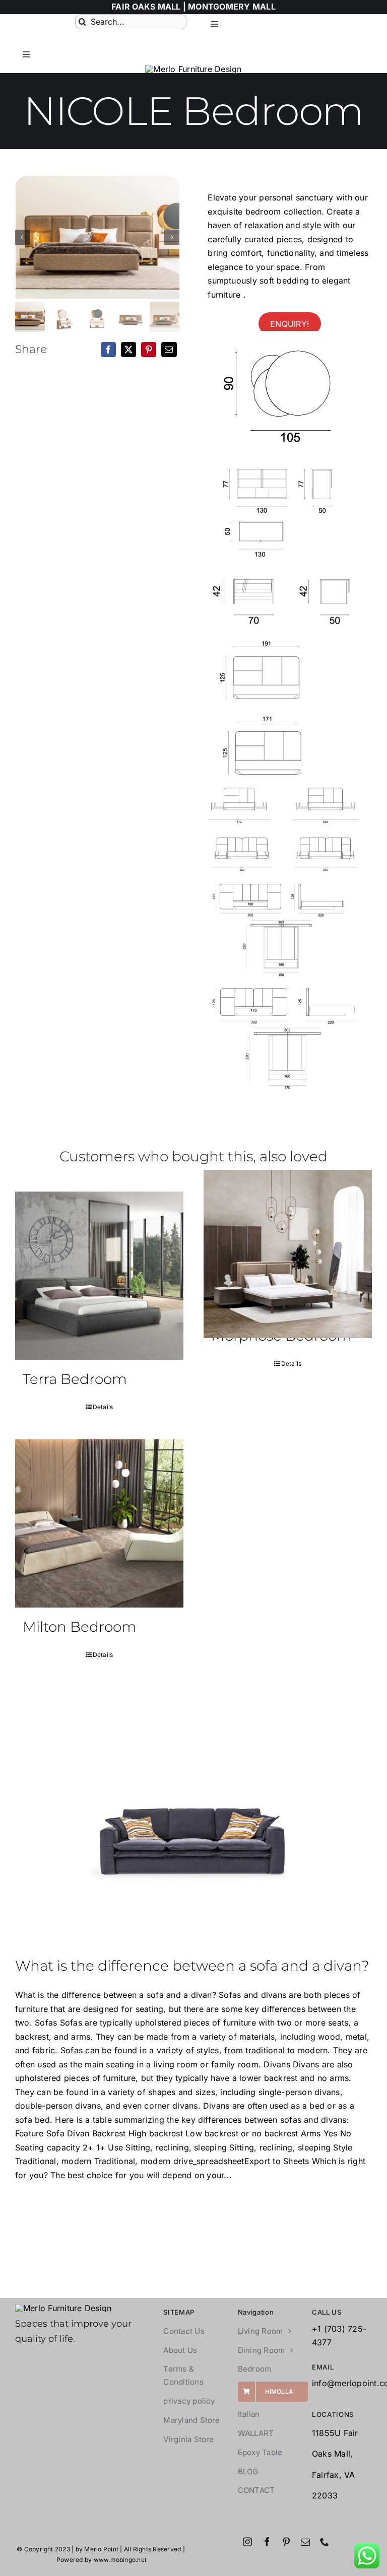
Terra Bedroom (75, 1379)
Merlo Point (101, 2549)
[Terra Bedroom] (99, 1276)
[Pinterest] (149, 350)
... (228, 2175)
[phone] (325, 2542)
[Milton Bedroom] (99, 1523)
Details (103, 1407)
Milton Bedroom (80, 1627)
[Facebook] (108, 350)
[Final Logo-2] (193, 69)
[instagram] (247, 2542)
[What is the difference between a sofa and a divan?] (193, 1822)
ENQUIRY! (290, 323)
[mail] (305, 2542)
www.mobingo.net (120, 2560)
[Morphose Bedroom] (288, 1254)
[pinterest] (286, 2542)
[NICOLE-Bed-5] (98, 237)
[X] (128, 350)
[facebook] (267, 2542)
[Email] (169, 350)
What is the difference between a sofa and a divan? (192, 1966)
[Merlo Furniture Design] (63, 2308)
